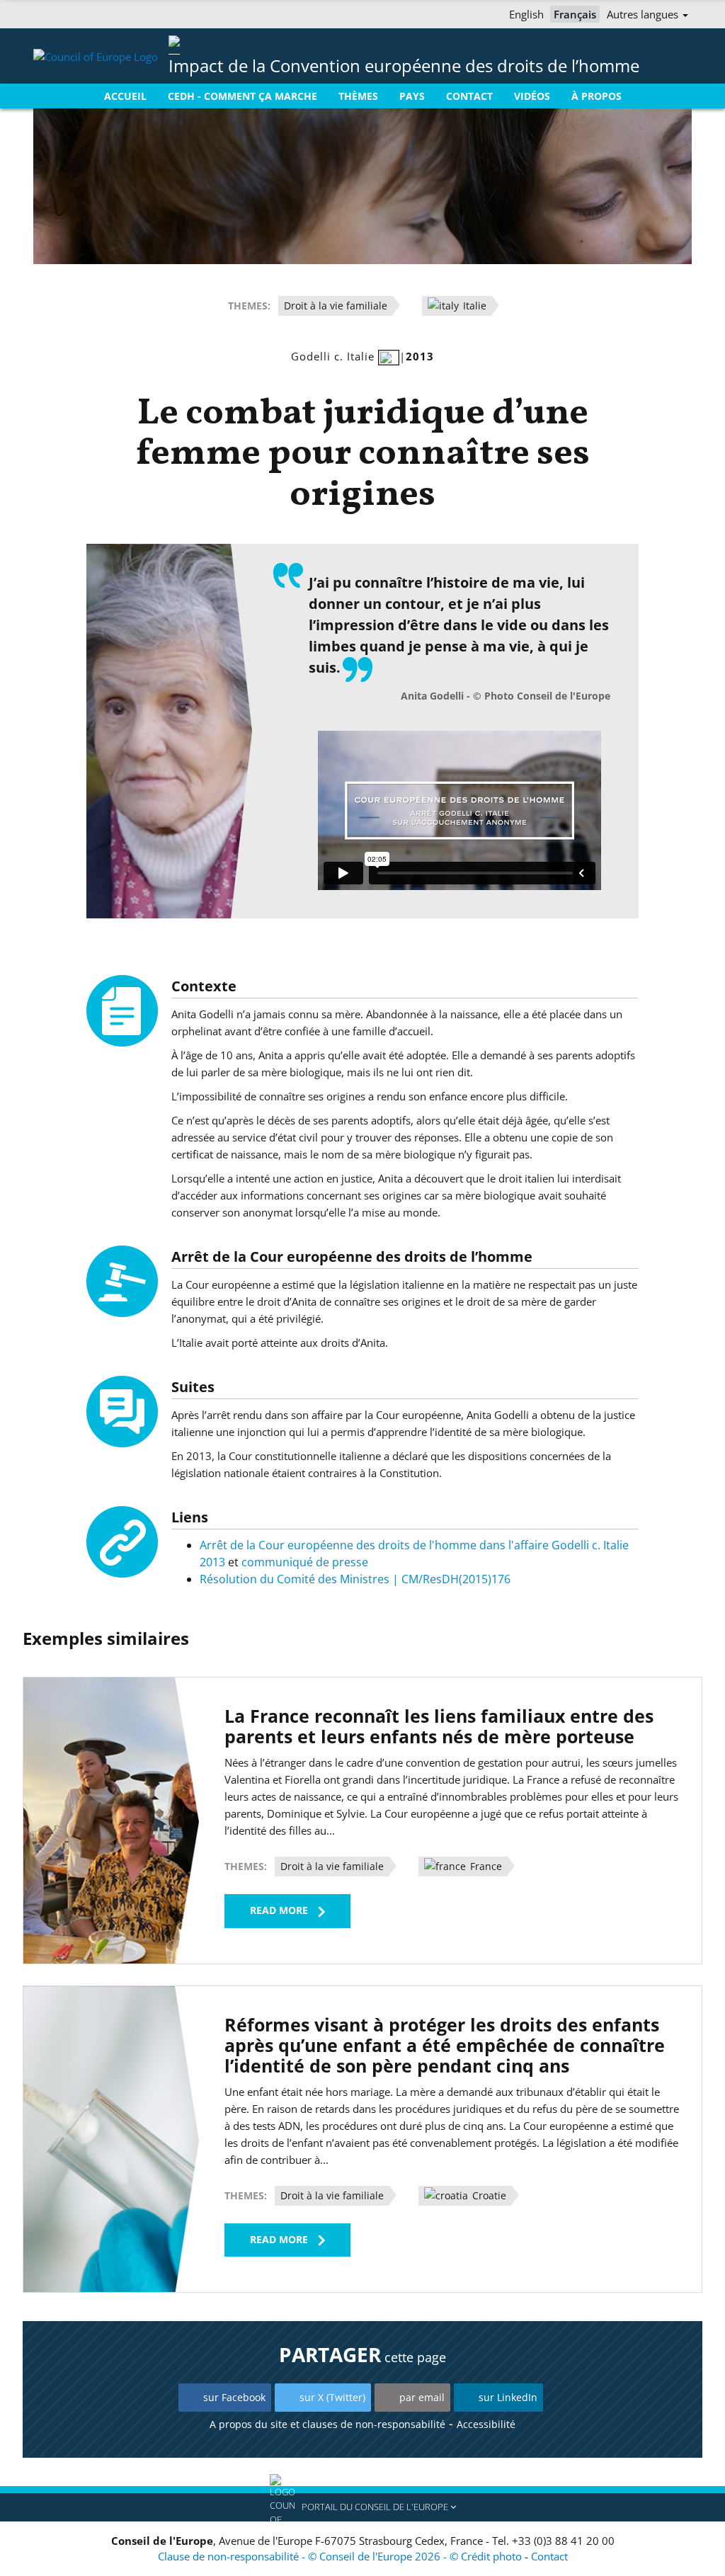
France (485, 1866)
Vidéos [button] (532, 96)
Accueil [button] (125, 96)
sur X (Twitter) (332, 2397)
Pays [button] (412, 96)
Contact (549, 2556)
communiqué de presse (305, 1562)
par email (422, 2397)
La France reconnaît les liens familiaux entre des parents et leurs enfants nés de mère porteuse (439, 1726)
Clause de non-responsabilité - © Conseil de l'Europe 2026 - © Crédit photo (341, 2556)
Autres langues (644, 14)
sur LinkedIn (508, 2397)
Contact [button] (469, 96)
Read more (279, 1910)
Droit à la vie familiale (336, 306)
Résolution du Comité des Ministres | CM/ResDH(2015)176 (355, 1579)
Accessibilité (486, 2424)
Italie (473, 306)
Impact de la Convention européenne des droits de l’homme (404, 65)
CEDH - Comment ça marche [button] (242, 96)
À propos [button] (596, 96)
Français (575, 14)
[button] (362, 2507)
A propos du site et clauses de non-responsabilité (327, 2424)
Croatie (488, 2195)
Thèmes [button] (358, 96)
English (526, 14)
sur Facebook (234, 2397)
